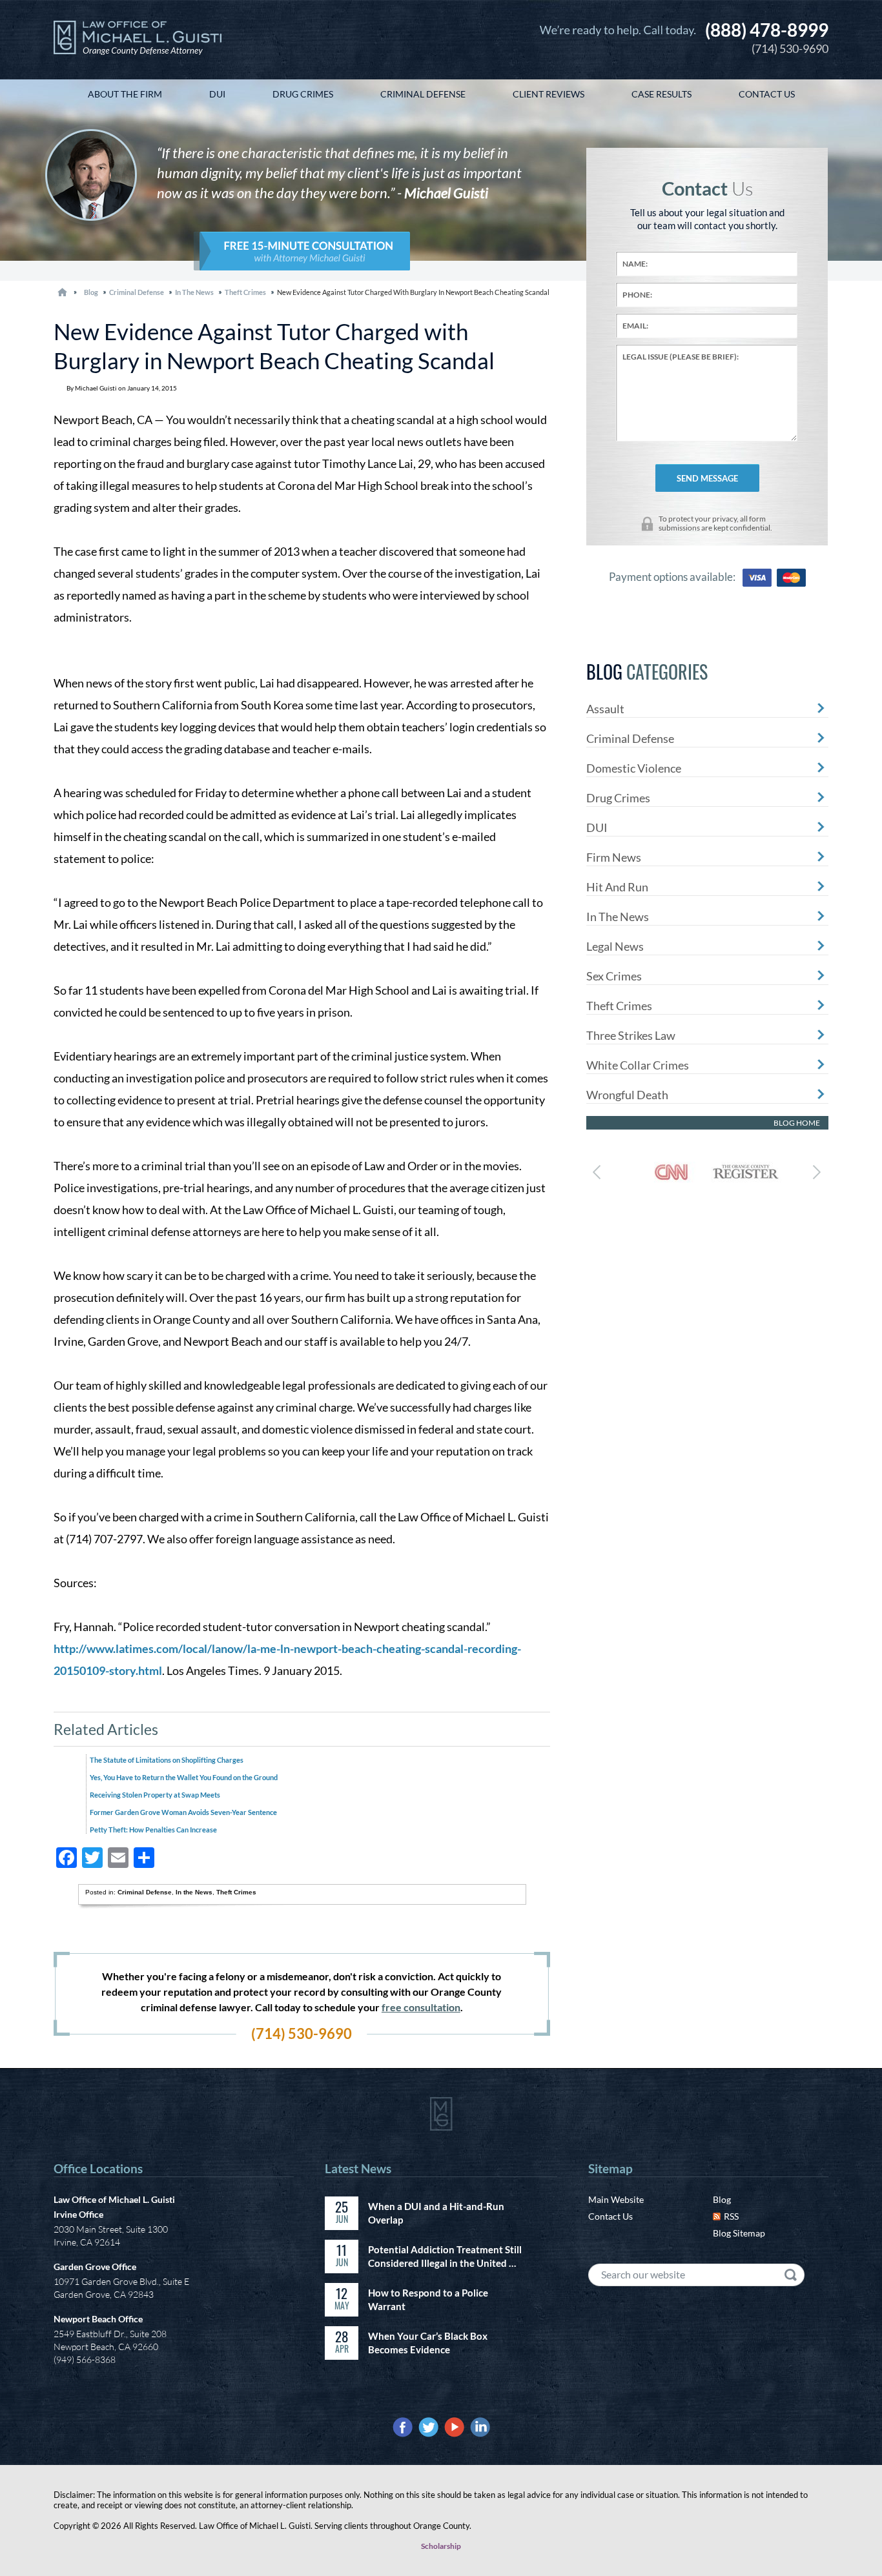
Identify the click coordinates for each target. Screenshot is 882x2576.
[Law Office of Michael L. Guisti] (138, 40)
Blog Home (797, 1123)
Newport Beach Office (98, 2319)
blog (91, 292)
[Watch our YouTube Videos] (454, 2427)
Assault (605, 709)
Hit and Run (617, 887)
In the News (194, 292)
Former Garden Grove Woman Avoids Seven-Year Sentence (183, 1812)
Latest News (358, 2168)
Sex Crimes (614, 976)
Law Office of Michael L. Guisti (114, 2199)
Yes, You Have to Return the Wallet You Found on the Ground (184, 1777)
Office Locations (98, 2168)
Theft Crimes (245, 292)
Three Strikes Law (631, 1035)
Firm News (614, 857)
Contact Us (610, 2216)
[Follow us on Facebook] (403, 2427)
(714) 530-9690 (767, 37)
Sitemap (610, 2168)
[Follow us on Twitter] (428, 2427)
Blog (722, 2199)
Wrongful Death (627, 1095)
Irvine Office (78, 2214)
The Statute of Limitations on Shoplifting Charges (167, 1760)
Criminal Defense (137, 292)
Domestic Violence (634, 768)
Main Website (616, 2199)
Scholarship (441, 2546)
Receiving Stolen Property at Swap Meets (155, 1795)
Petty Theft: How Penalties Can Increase (153, 1830)
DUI (597, 827)
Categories (647, 672)
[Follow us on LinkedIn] (480, 2427)
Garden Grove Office (95, 2267)
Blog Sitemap (739, 2233)
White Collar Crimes (638, 1065)
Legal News (615, 946)
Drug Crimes (618, 798)
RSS (731, 2216)
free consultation (421, 2007)
